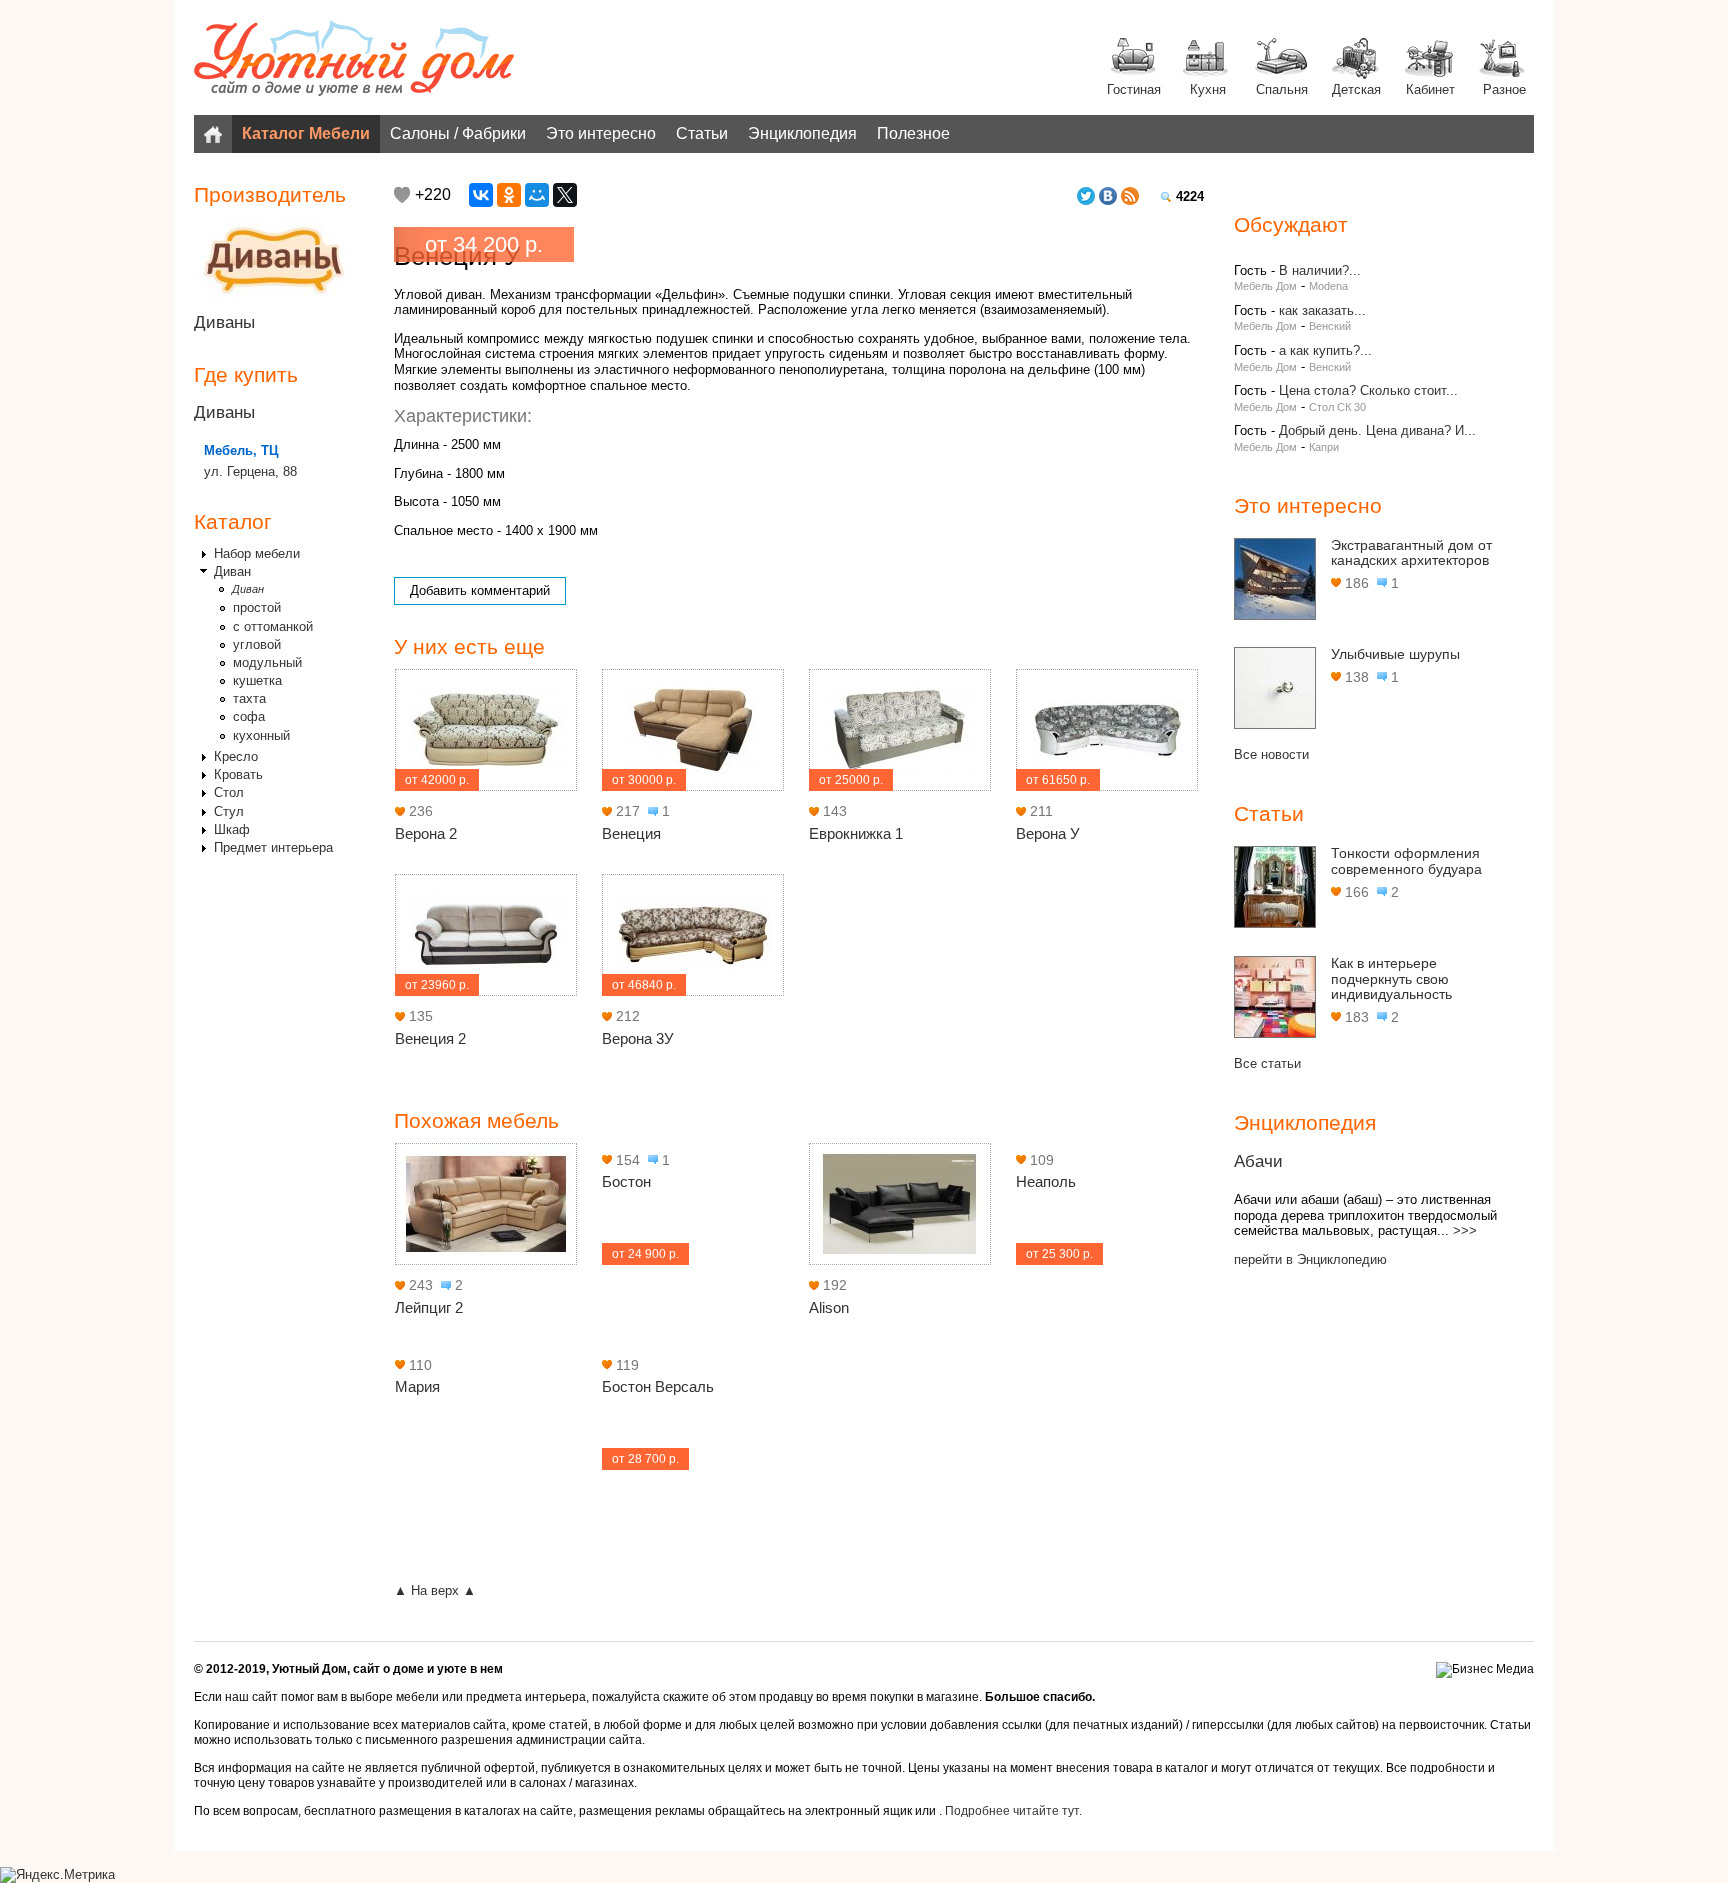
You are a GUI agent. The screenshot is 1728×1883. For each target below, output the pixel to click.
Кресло (236, 756)
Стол (229, 792)
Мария (417, 1386)
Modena (1328, 286)
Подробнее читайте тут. (1013, 1811)
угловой (257, 644)
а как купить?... (1325, 350)
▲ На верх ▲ (435, 1590)
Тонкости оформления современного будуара (1406, 861)
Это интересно (601, 133)
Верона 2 (426, 833)
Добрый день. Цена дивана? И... (1377, 430)
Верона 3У (638, 1038)
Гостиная (1134, 89)
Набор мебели (257, 553)
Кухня (1208, 89)
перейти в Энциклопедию (1310, 1259)
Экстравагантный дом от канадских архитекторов (1411, 553)
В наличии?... (1320, 270)
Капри (1324, 447)
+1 (402, 195)
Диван (232, 571)
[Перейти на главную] (354, 60)
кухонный (261, 735)
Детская (1356, 89)
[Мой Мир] (537, 195)
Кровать (238, 774)
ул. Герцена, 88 (250, 471)
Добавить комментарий (480, 590)
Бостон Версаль (658, 1386)
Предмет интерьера (273, 847)
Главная (213, 134)
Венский (1330, 326)
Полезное (913, 133)
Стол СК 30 (1337, 407)
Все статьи (1267, 1063)
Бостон (626, 1181)
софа (249, 716)
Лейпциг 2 (429, 1307)
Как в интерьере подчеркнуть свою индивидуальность (1391, 978)
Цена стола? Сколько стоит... (1368, 390)
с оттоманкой (273, 626)
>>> (1465, 1230)
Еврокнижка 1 (856, 833)
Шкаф (232, 829)
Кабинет (1430, 89)
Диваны (224, 322)
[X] (565, 195)
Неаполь (1046, 1181)
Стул (229, 811)
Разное (1504, 89)
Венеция (631, 833)
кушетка (257, 680)
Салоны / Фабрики (458, 133)
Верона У (1048, 833)
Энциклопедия (802, 133)
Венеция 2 (430, 1038)
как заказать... (1322, 310)
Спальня (1282, 89)
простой (257, 607)
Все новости (1271, 754)
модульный (267, 662)
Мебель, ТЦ (241, 450)
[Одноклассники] (509, 195)
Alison (829, 1307)
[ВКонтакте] (481, 195)
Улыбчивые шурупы (1395, 654)
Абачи (1258, 1161)
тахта (249, 698)
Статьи (702, 133)
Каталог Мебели (306, 133)
